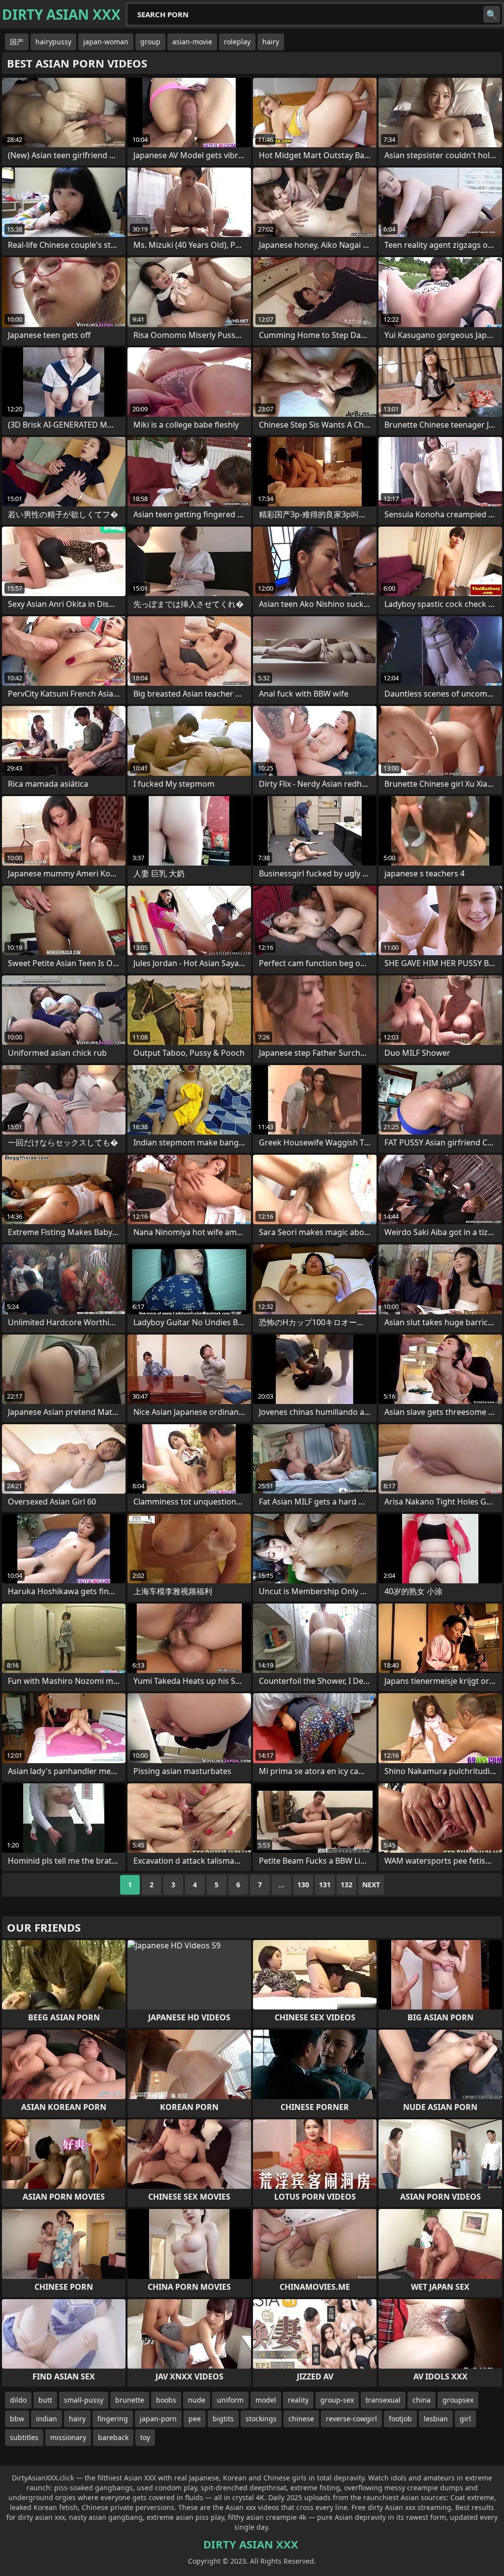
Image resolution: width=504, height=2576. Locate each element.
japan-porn (158, 2419)
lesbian (436, 2419)
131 (325, 1885)
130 (303, 1885)
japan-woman (106, 42)
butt (45, 2400)
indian (47, 2419)
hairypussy (53, 42)
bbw (17, 2419)
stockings (261, 2419)
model (266, 2400)
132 (346, 1885)
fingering (113, 2419)
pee (195, 2419)
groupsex (458, 2400)
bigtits (223, 2419)
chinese (301, 2419)
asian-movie (192, 42)
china (422, 2400)
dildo (18, 2400)
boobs (166, 2400)
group (150, 42)
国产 (17, 42)
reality (298, 2400)
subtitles (24, 2437)
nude (197, 2400)
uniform (230, 2400)
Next (371, 1885)
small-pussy (84, 2400)
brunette (130, 2400)
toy (145, 2437)
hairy (271, 42)
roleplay (237, 42)
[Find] (492, 14)
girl (465, 2419)
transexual (383, 2400)
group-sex (337, 2400)
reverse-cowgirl (351, 2419)
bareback (113, 2437)
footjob (400, 2419)
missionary (68, 2437)
